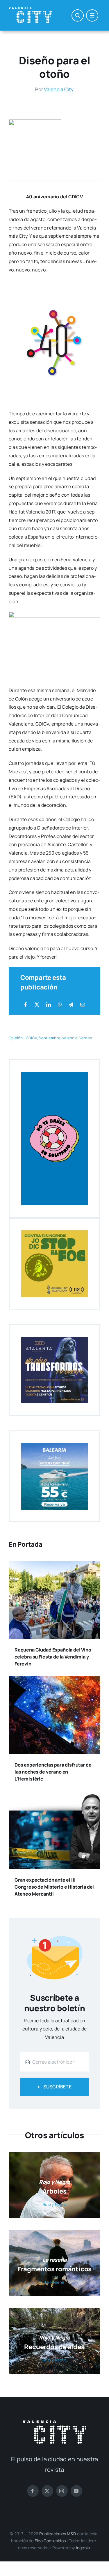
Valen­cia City (59, 89)
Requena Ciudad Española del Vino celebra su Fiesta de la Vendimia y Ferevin (53, 1657)
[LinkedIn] (49, 1005)
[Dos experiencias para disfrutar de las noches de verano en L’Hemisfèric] (54, 1680)
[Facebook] (26, 1005)
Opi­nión (16, 1038)
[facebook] (33, 2491)
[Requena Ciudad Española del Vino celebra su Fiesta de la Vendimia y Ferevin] (54, 1565)
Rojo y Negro (54, 2204)
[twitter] (47, 2491)
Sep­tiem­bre (49, 1038)
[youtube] (76, 2491)
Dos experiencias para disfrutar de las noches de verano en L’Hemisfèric (53, 1772)
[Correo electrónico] (83, 1005)
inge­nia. (84, 2548)
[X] (37, 1005)
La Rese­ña (54, 2282)
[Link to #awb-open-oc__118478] (78, 15)
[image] (35, 122)
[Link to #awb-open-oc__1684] (92, 15)
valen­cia (70, 1038)
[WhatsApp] (60, 1005)
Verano (86, 1038)
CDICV (31, 1038)
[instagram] (62, 2491)
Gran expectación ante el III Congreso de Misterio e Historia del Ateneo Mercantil (54, 1887)
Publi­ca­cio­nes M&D (58, 2534)
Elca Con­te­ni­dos (50, 2541)
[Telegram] (71, 1005)
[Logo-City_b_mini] (31, 10)
